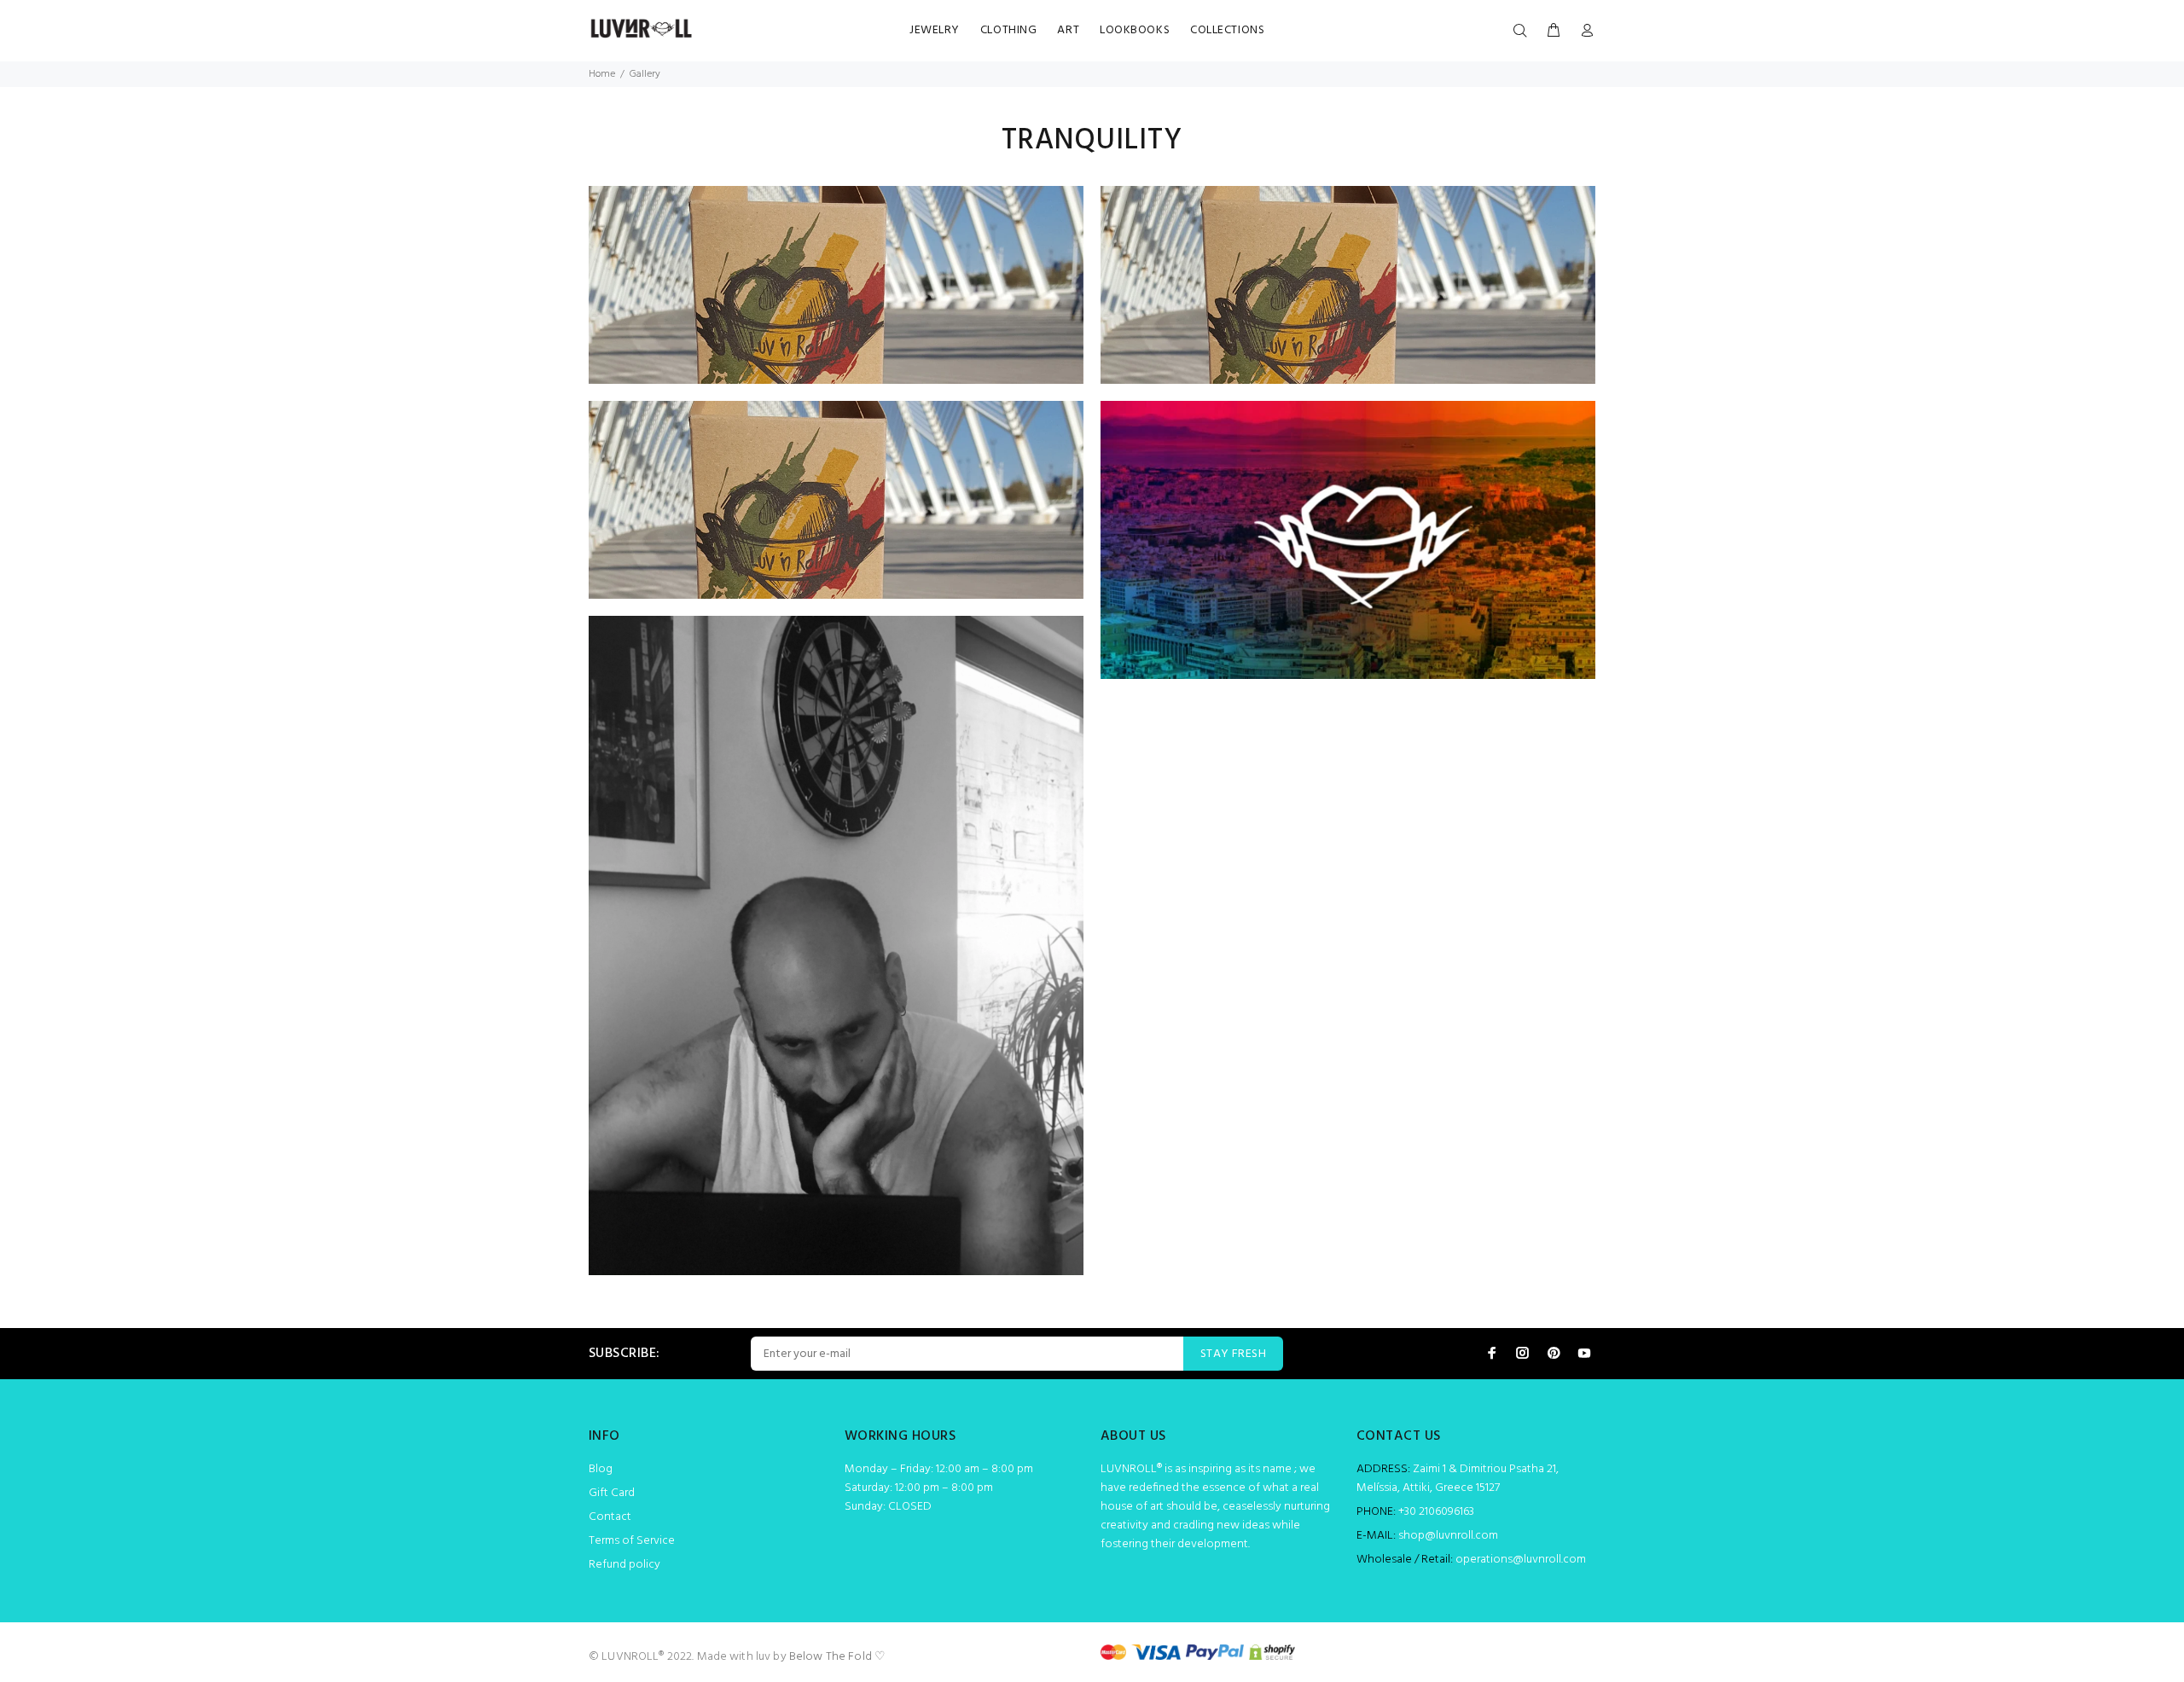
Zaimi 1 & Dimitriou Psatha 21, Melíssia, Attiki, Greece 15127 (1458, 1479)
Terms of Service (632, 1541)
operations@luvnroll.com (1521, 1560)
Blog (601, 1469)
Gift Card (612, 1493)
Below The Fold (831, 1657)
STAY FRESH (1233, 1354)
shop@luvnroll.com (1448, 1536)
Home (602, 74)
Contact (610, 1517)
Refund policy (624, 1565)
